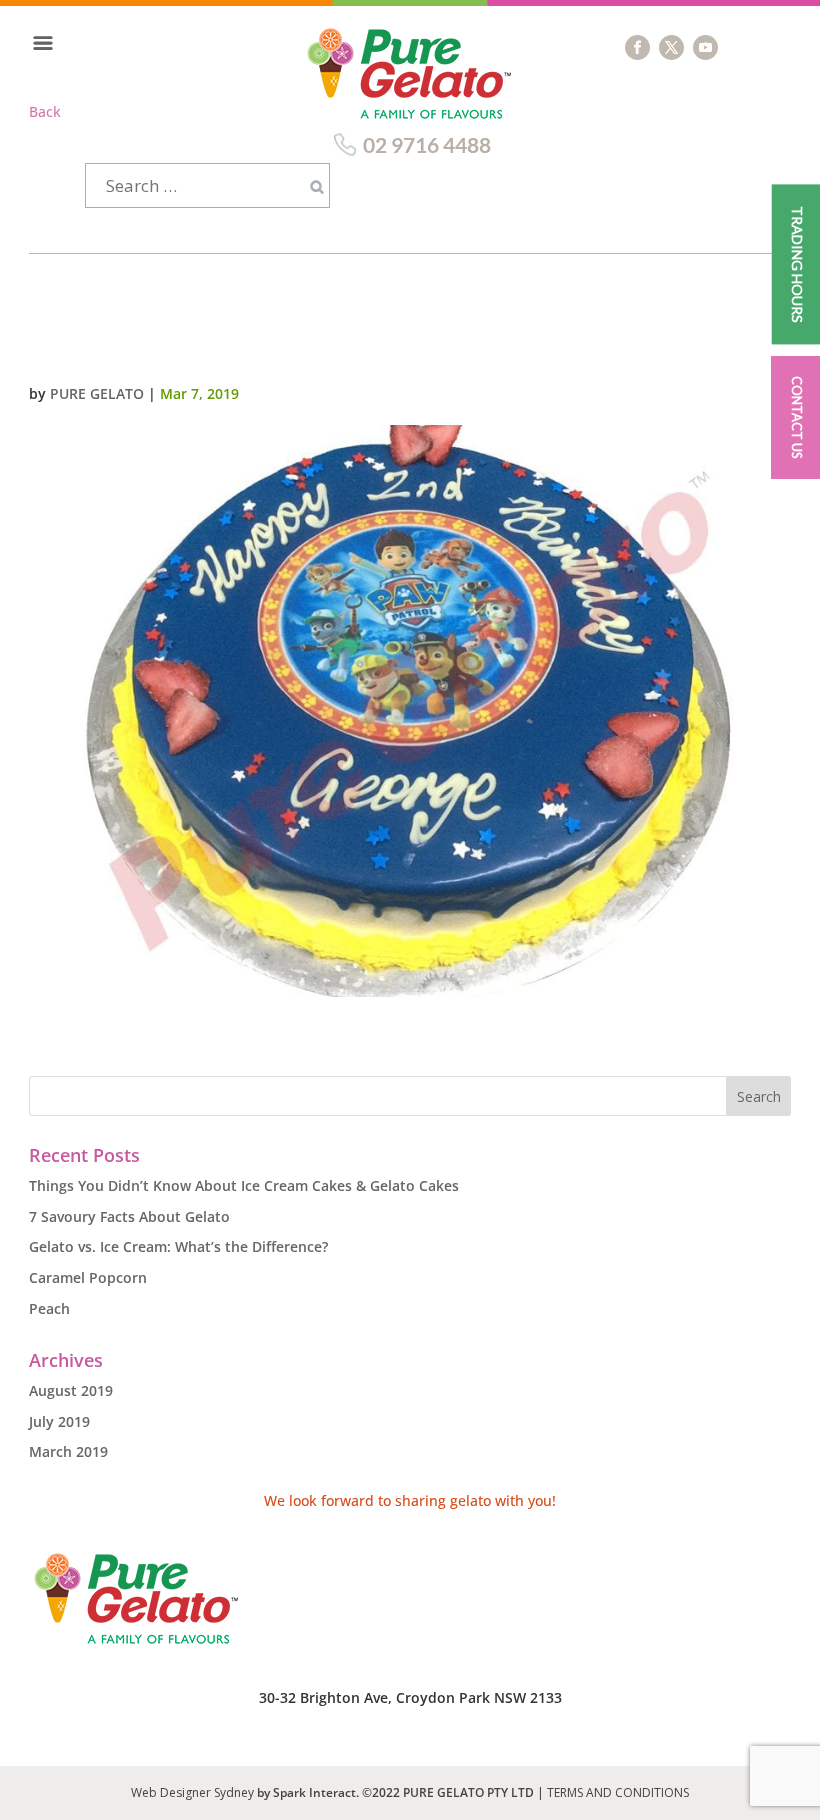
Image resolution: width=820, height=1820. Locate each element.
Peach (49, 1308)
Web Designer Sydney (194, 1792)
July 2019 (59, 1421)
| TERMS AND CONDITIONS (613, 1792)
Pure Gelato (97, 393)
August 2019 (71, 1390)
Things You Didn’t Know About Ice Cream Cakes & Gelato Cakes (244, 1185)
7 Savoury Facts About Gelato (129, 1216)
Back (45, 111)
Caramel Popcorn (88, 1277)
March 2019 (68, 1451)
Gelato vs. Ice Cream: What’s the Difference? (178, 1246)
